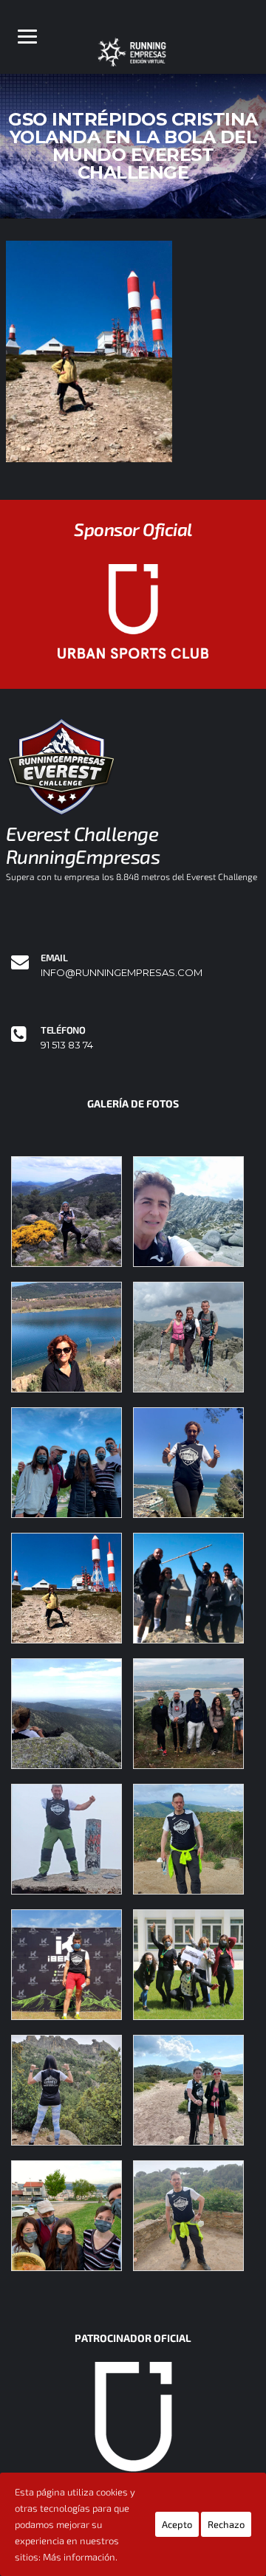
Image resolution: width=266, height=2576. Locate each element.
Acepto (177, 2524)
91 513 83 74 (67, 1045)
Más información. (80, 2557)
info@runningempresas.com (122, 973)
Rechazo (226, 2524)
